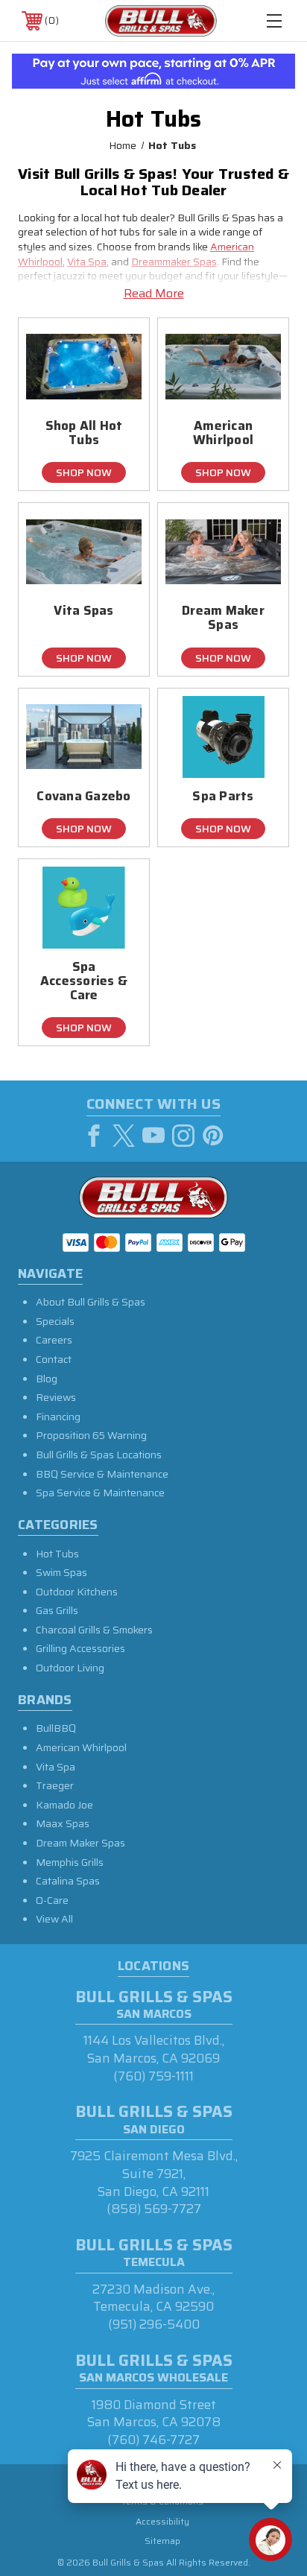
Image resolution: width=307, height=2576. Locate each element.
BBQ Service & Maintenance (102, 1474)
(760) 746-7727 (153, 2440)
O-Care (52, 1900)
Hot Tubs (57, 1554)
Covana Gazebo (83, 796)
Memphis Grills (70, 1862)
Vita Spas (83, 611)
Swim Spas (61, 1572)
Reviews (56, 1397)
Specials (55, 1321)
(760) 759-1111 (153, 2076)
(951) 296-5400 (154, 2324)
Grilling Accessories (80, 1648)
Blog (47, 1379)
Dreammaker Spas (174, 262)
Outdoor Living (70, 1668)
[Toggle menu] (274, 20)
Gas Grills (57, 1610)
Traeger (55, 1785)
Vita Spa (87, 262)
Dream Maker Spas (223, 618)
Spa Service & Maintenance (100, 1493)
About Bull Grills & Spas (91, 1302)
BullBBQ (56, 1728)
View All (54, 1919)
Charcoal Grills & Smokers (94, 1630)
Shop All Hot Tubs (84, 433)
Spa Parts (223, 796)
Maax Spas (63, 1823)
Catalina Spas (68, 1881)
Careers (54, 1340)
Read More (154, 294)
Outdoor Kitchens (77, 1592)
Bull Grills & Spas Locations (99, 1455)
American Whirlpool (223, 433)
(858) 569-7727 (154, 2209)
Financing (58, 1417)
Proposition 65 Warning (91, 1435)
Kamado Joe (64, 1805)
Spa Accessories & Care (84, 981)
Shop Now (84, 472)
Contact (54, 1359)
